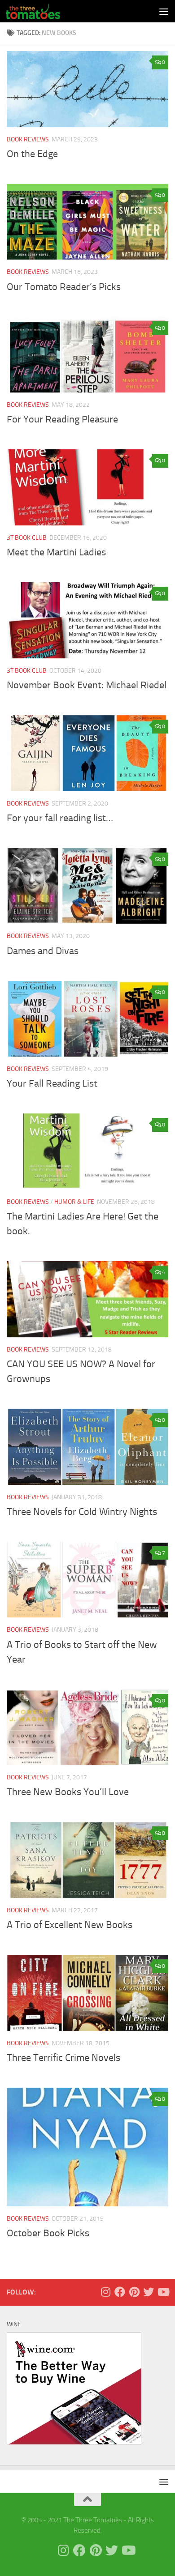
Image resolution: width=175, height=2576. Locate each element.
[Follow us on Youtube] (163, 2292)
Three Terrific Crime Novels (63, 2058)
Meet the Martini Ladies (56, 552)
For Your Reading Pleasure (62, 419)
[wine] (74, 2442)
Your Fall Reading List (52, 1083)
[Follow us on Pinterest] (134, 2292)
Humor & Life (74, 1202)
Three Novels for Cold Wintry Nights (82, 1512)
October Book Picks (48, 2233)
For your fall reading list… (60, 818)
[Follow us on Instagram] (105, 2292)
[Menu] (164, 11)
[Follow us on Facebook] (120, 2292)
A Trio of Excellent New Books (70, 1925)
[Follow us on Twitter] (149, 2292)
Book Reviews (28, 139)
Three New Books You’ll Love (68, 1792)
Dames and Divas (43, 951)
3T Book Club (27, 538)
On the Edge (32, 154)
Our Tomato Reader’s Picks (64, 287)
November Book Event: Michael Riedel (87, 685)
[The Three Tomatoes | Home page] (42, 11)
